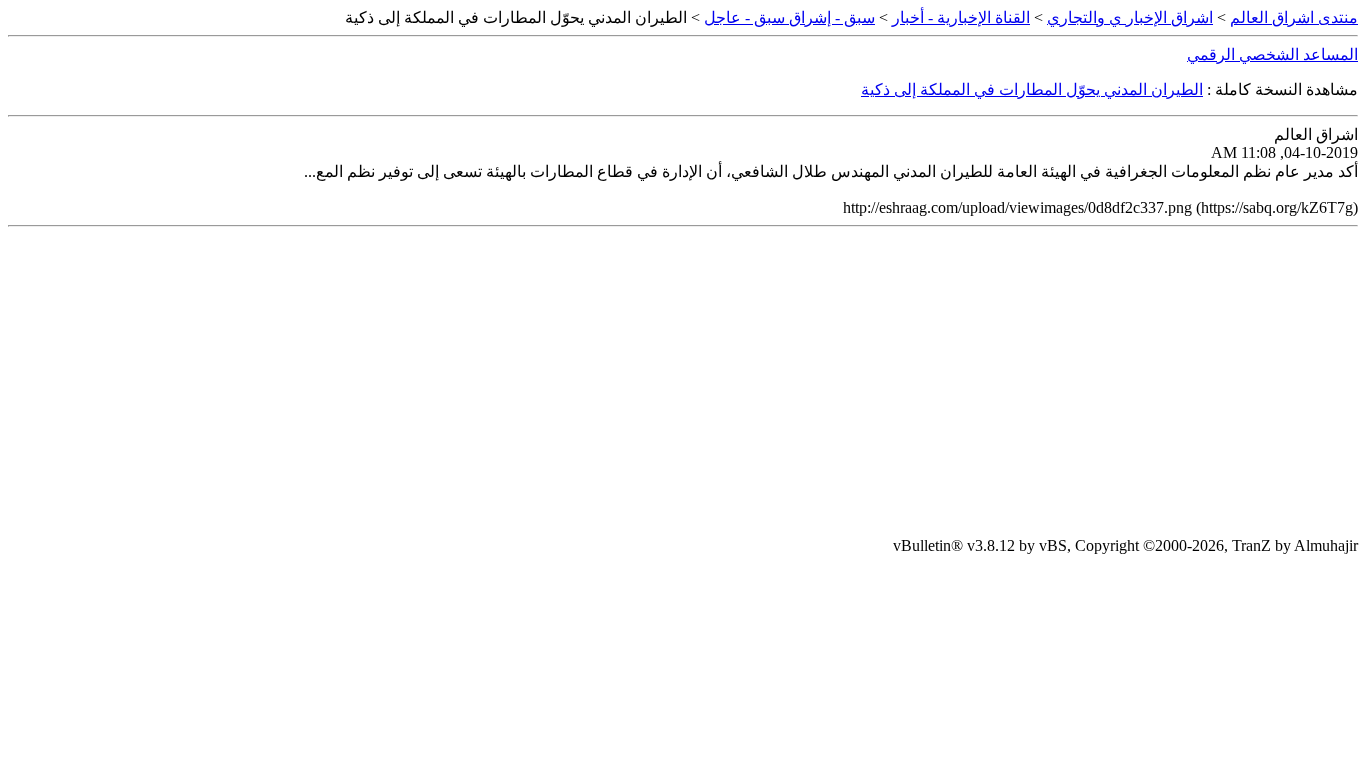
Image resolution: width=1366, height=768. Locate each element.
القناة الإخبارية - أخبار (961, 17)
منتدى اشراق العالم (1294, 17)
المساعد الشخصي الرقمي (1272, 54)
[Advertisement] (683, 382)
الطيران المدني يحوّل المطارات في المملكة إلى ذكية (1032, 89)
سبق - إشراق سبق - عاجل (789, 17)
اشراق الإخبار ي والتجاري (1130, 17)
